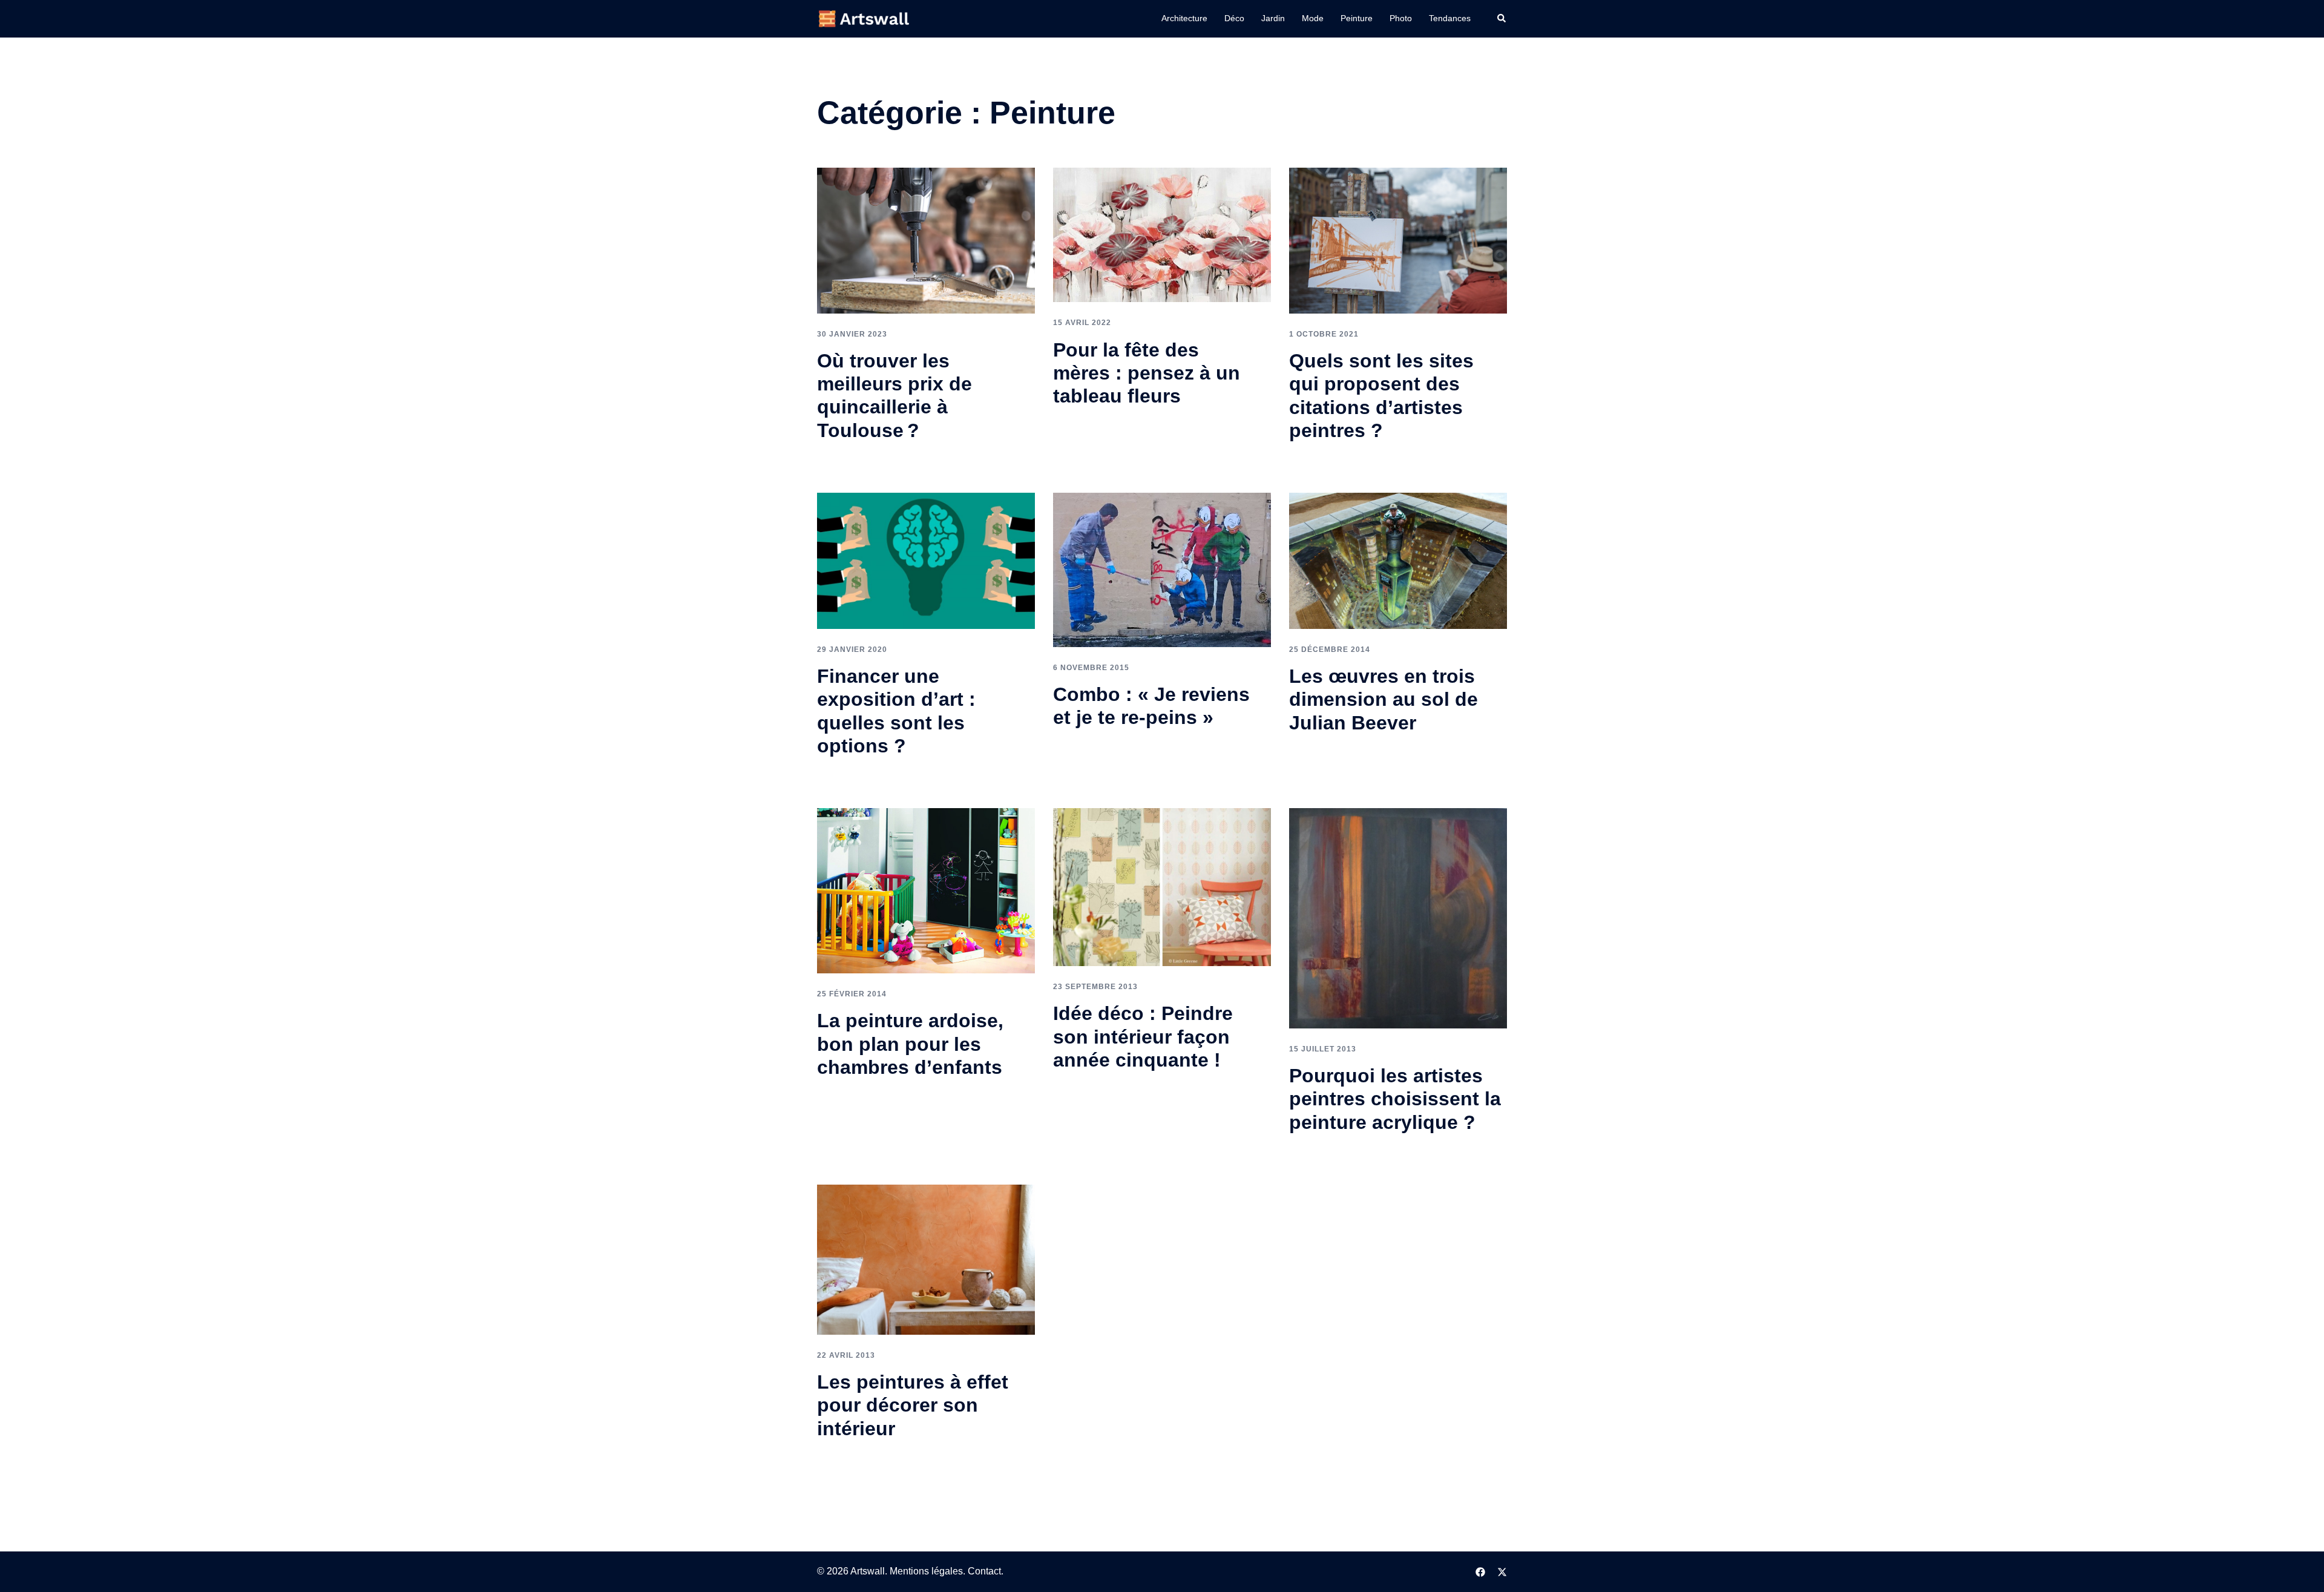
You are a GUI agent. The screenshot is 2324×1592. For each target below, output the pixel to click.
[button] (1502, 19)
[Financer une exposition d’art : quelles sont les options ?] (926, 560)
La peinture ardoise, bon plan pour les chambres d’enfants (910, 1044)
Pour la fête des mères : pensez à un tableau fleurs (1147, 373)
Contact (984, 1571)
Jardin (1273, 18)
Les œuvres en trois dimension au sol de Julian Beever (1384, 699)
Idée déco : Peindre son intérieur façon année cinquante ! (1143, 1037)
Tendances (1450, 18)
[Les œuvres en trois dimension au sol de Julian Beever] (1398, 560)
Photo (1401, 18)
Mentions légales (926, 1571)
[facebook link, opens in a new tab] (1480, 1571)
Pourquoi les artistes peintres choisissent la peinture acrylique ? (1395, 1099)
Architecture (1184, 18)
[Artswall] (865, 18)
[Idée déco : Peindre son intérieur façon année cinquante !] (1162, 886)
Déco (1234, 18)
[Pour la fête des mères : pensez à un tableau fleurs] (1162, 235)
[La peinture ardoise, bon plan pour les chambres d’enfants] (926, 890)
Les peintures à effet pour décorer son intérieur (913, 1405)
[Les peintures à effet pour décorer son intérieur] (926, 1259)
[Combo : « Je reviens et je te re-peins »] (1162, 569)
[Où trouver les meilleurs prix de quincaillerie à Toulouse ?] (926, 240)
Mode (1313, 18)
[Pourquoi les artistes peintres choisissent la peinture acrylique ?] (1398, 917)
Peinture (1357, 18)
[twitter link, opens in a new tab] (1502, 1571)
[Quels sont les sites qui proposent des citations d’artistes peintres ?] (1398, 240)
